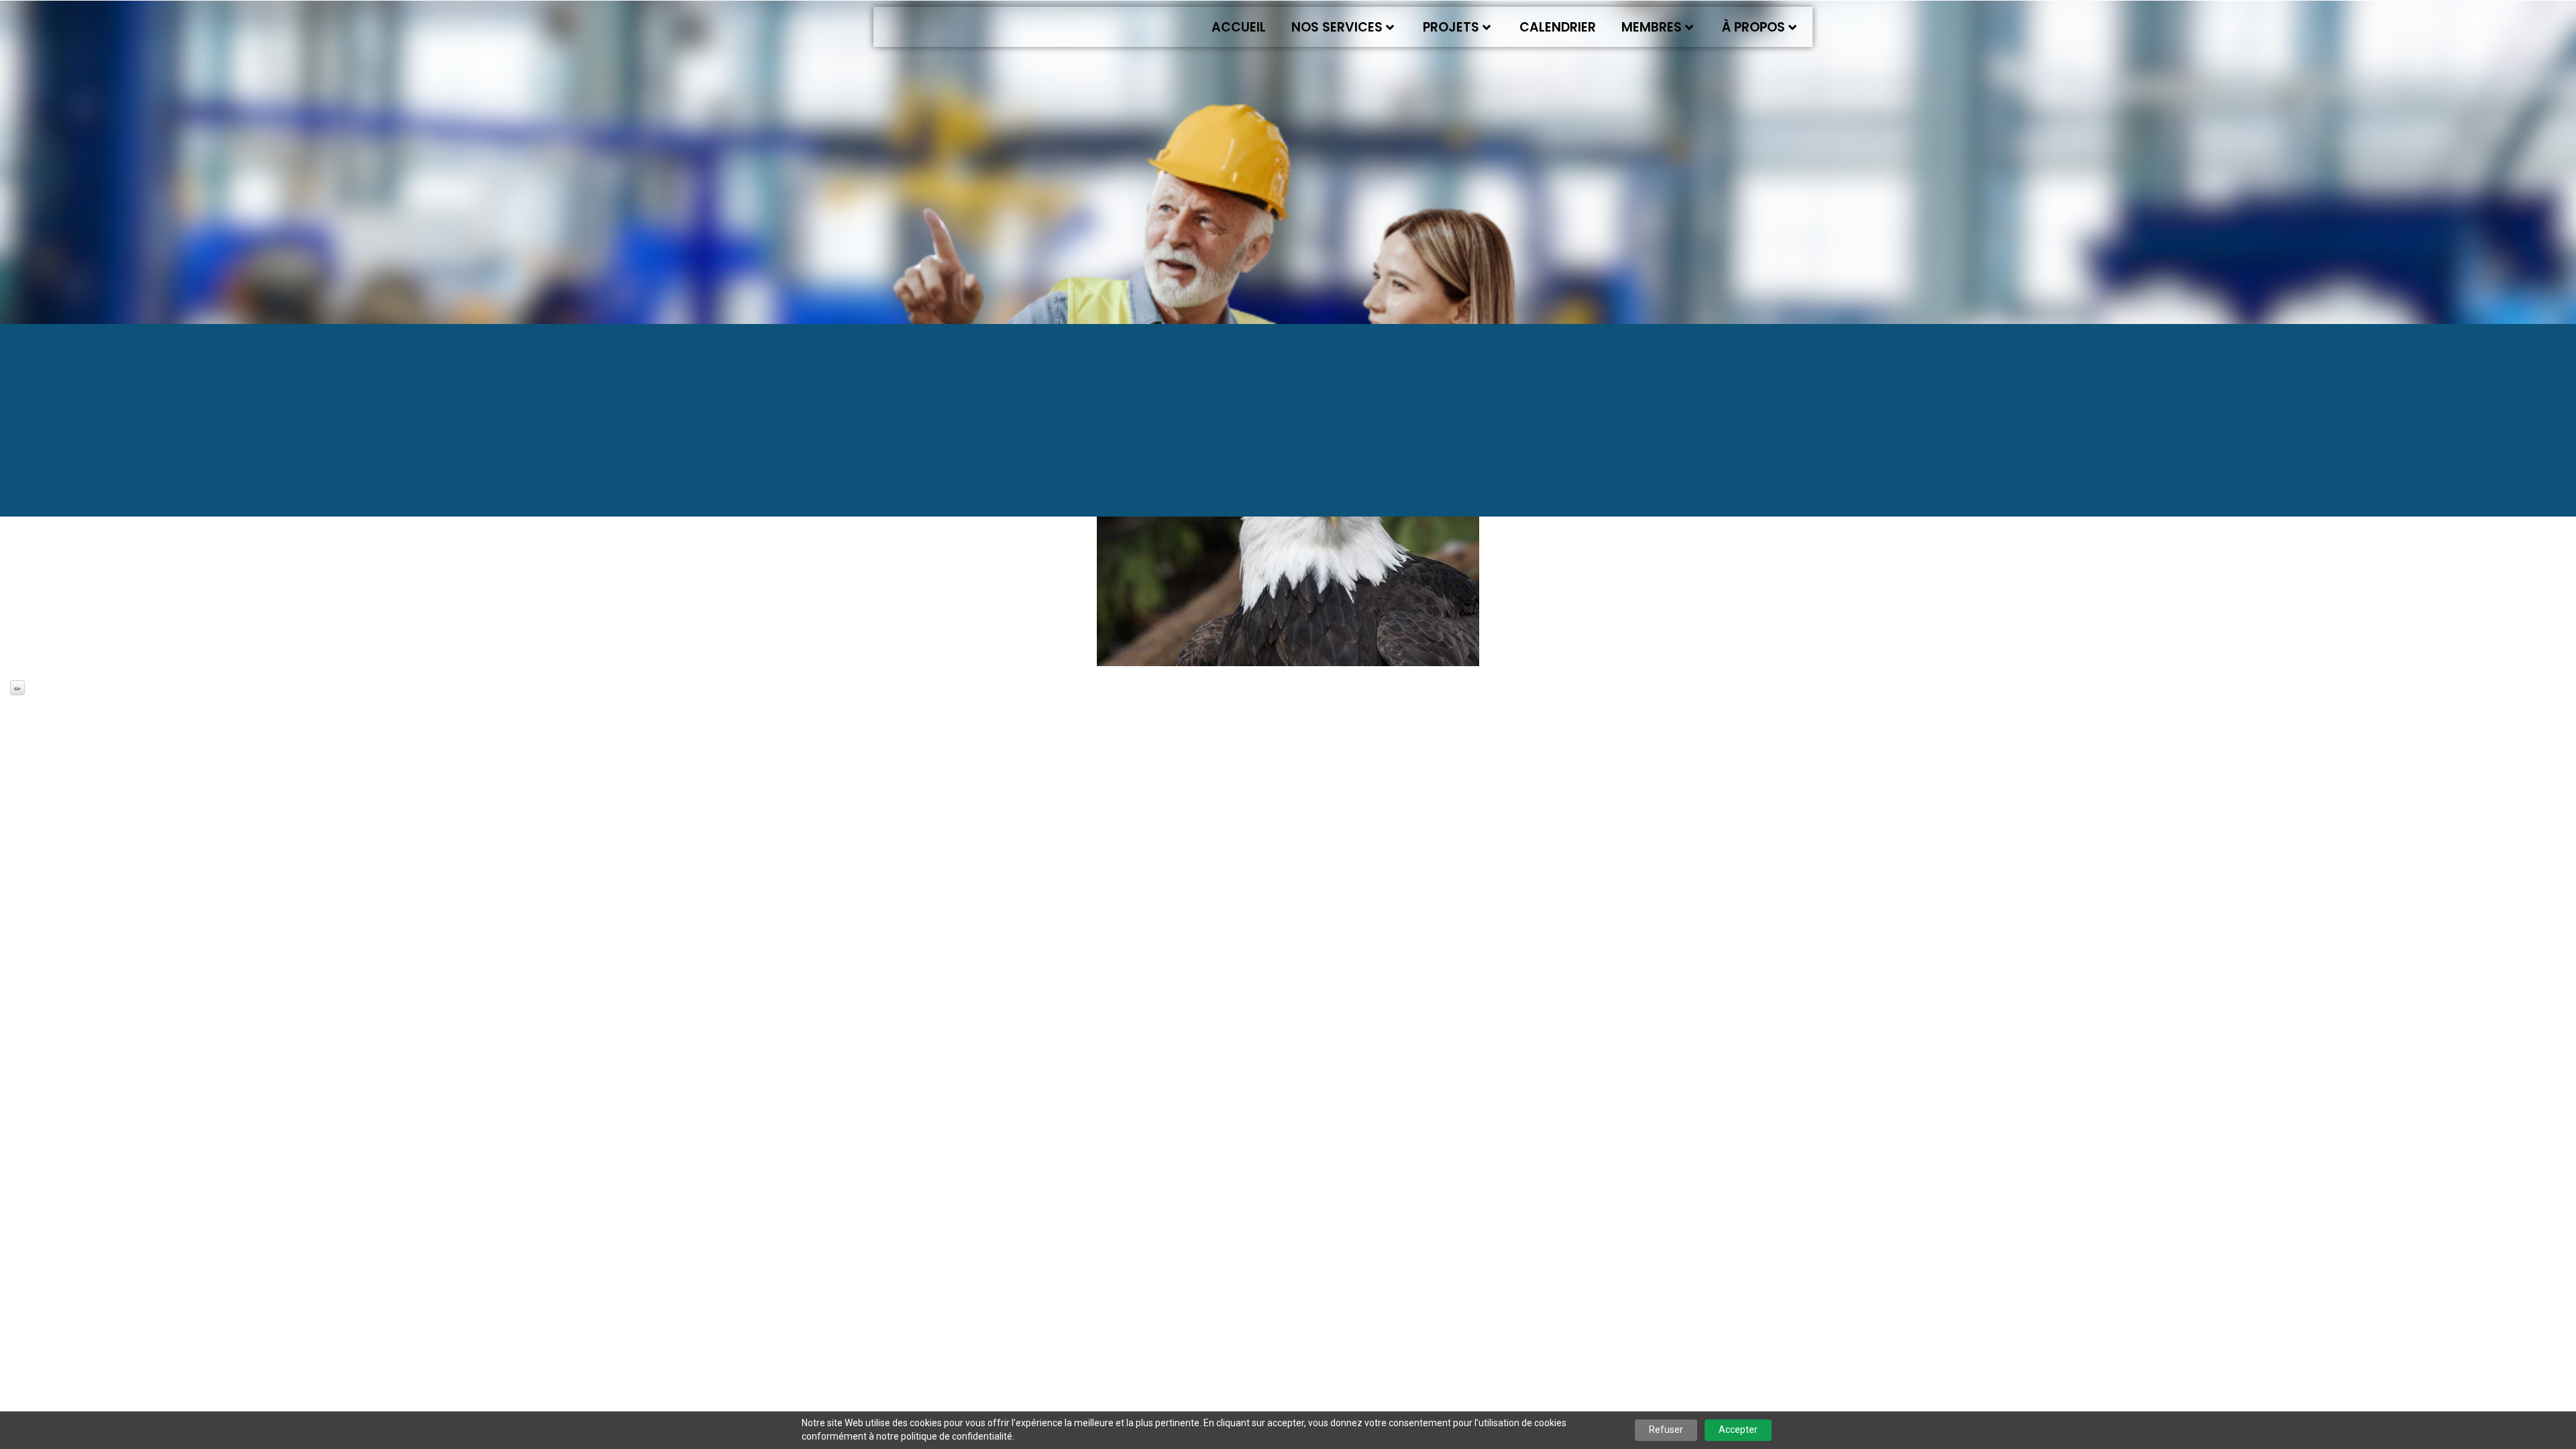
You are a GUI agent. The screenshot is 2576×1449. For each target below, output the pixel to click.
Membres (1652, 27)
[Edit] (17, 688)
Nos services (1337, 27)
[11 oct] (1288, 539)
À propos (1754, 27)
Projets (1451, 27)
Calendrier (1558, 27)
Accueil (1239, 27)
